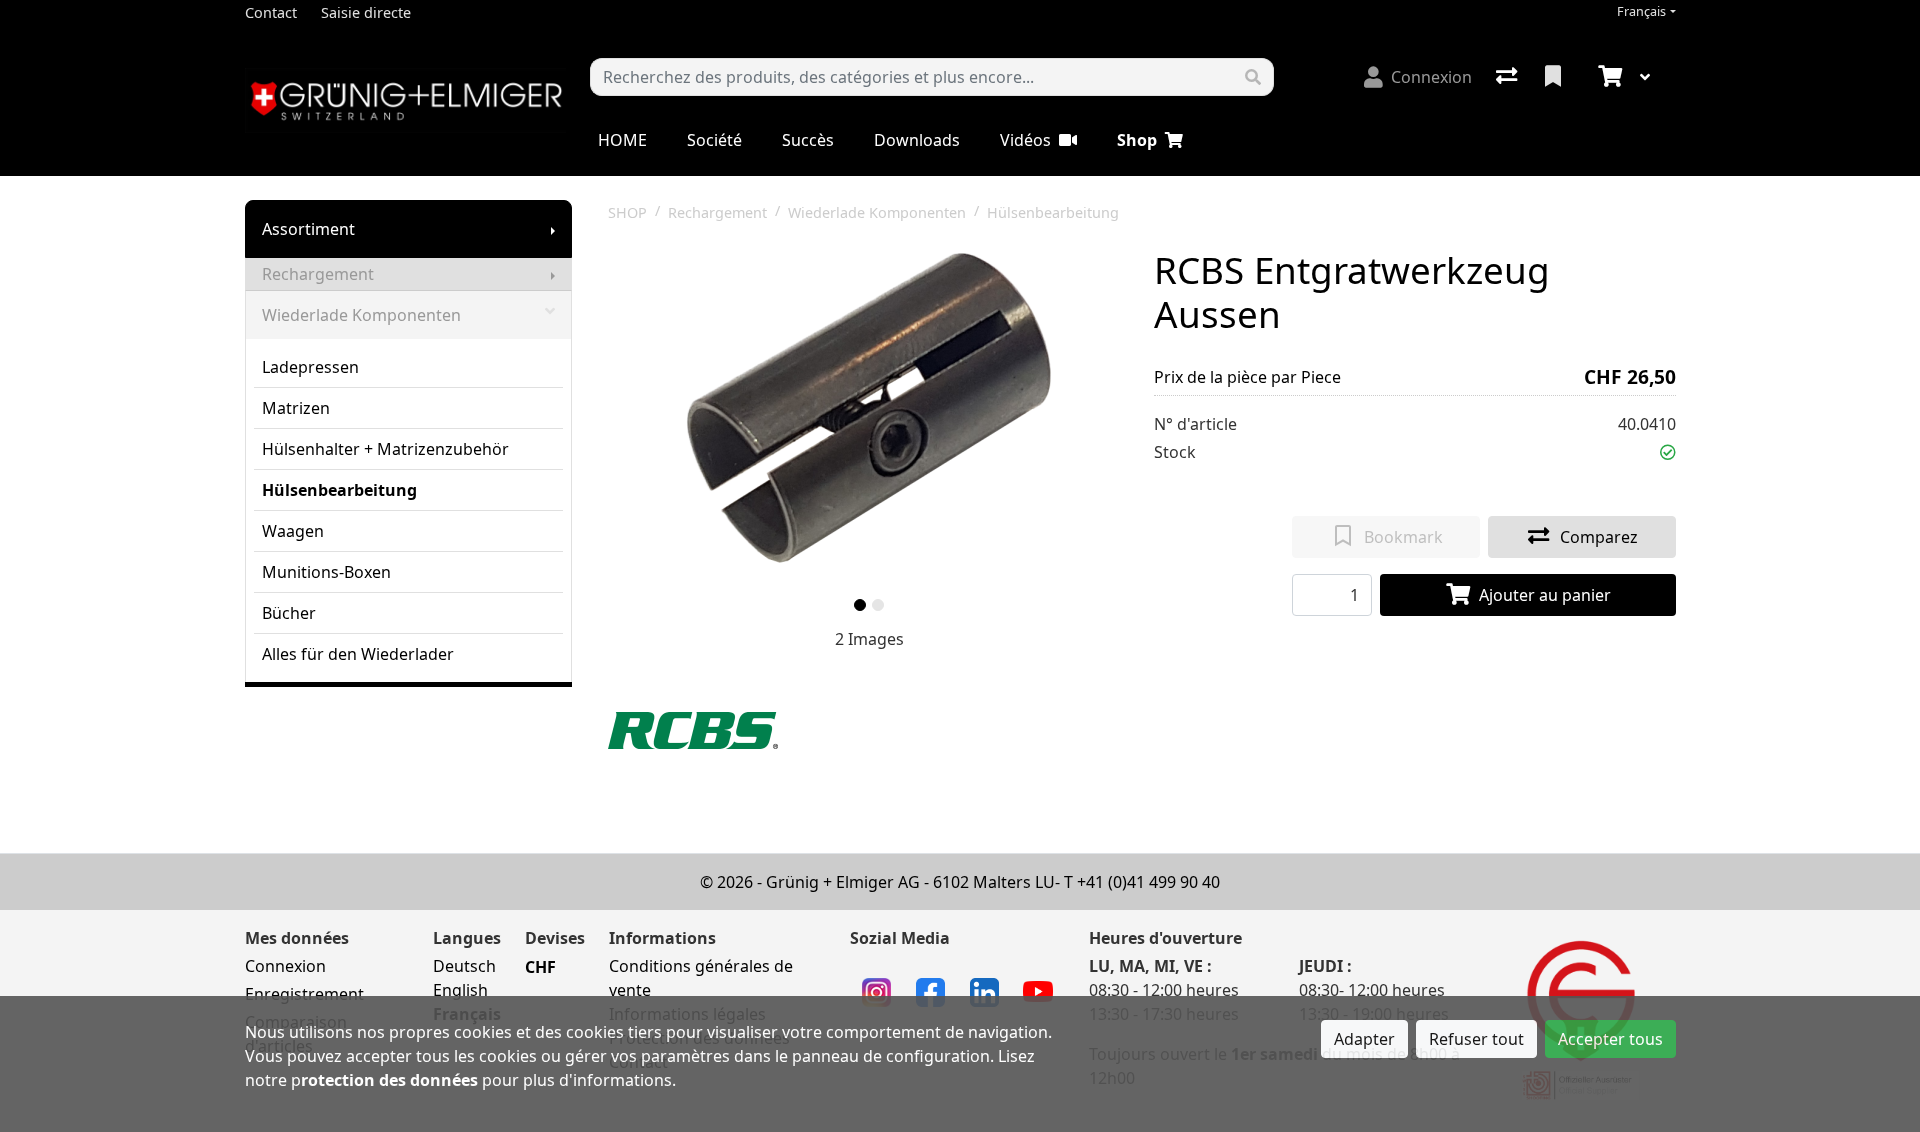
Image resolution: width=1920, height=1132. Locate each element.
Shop (1137, 140)
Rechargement (318, 274)
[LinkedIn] (984, 991)
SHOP (627, 212)
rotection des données (389, 1080)
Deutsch (464, 966)
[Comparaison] (1508, 77)
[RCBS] (693, 729)
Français (1641, 11)
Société (714, 140)
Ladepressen (310, 367)
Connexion (285, 966)
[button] (1668, 452)
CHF (540, 967)
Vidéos (1025, 140)
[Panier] (1608, 77)
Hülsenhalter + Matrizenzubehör (385, 449)
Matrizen (296, 408)
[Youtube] (1038, 990)
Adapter (1364, 1039)
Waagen (293, 531)
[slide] (860, 605)
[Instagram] (876, 991)
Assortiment (308, 229)
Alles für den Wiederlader (358, 654)
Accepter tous (1610, 1039)
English (460, 990)
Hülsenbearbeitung (339, 490)
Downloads (917, 140)
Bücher (289, 613)
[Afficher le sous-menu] (553, 229)
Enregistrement (304, 994)
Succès (808, 140)
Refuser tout (1476, 1039)
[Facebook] (930, 991)
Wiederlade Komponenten (361, 315)
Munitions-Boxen (326, 572)
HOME (622, 140)
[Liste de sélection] (1555, 77)
